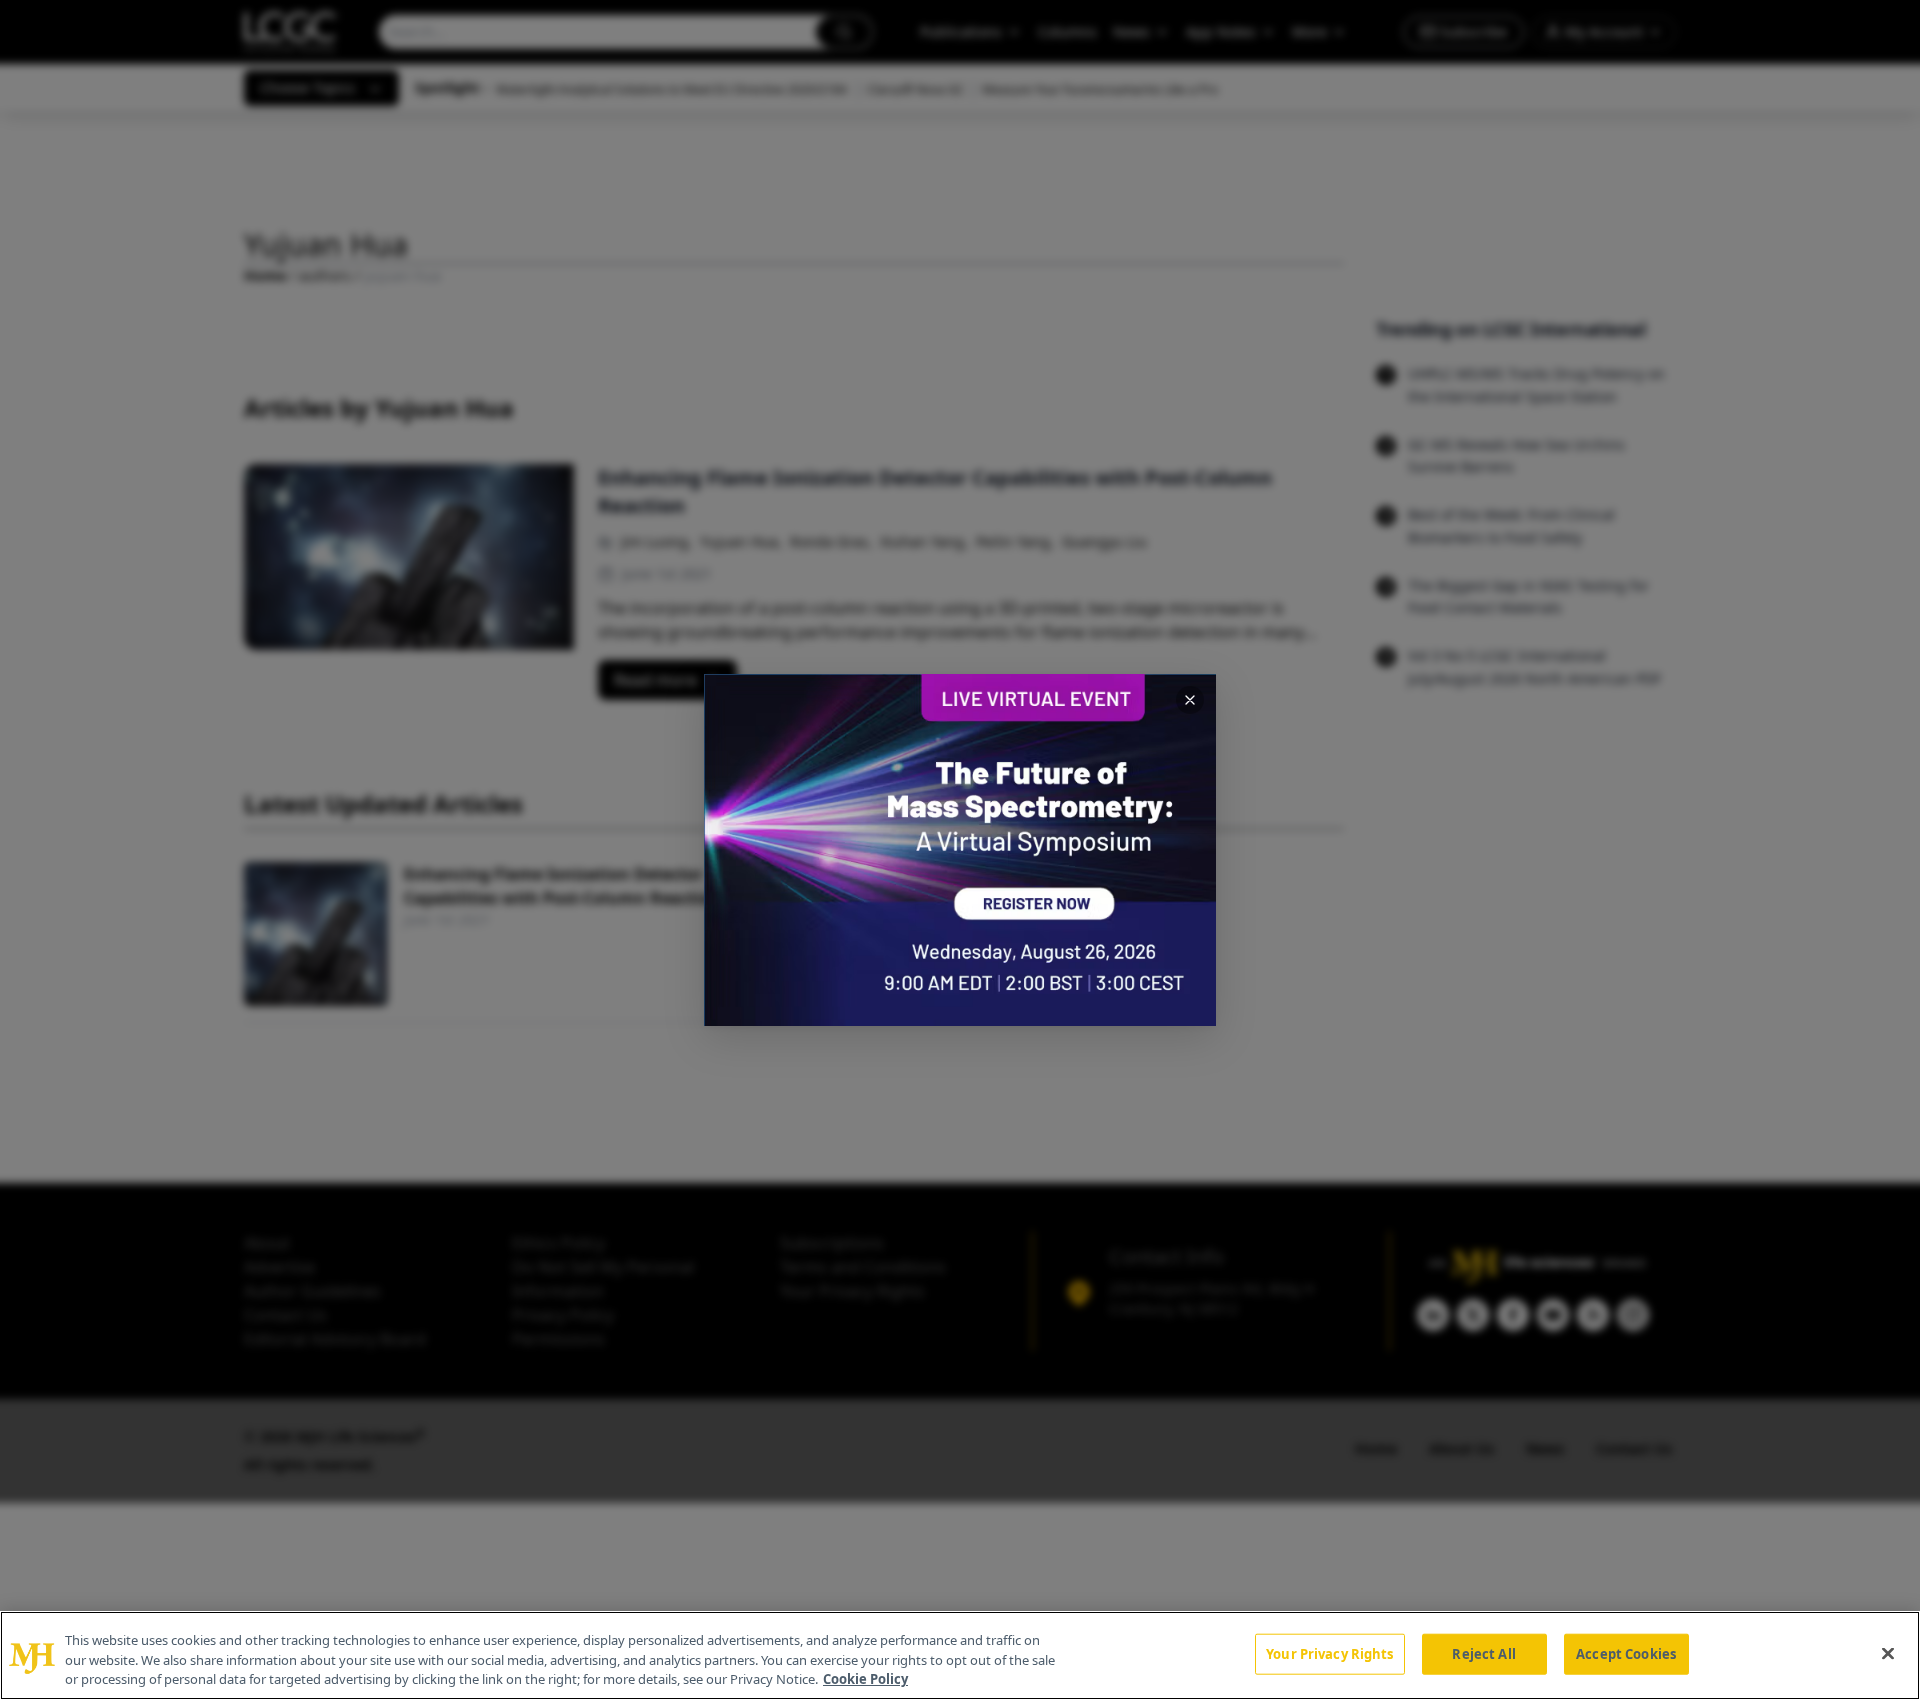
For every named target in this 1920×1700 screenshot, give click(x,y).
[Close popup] (1190, 700)
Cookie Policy (865, 1679)
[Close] (1888, 1653)
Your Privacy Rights (1329, 1653)
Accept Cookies (1626, 1653)
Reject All (1483, 1653)
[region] (960, 1655)
